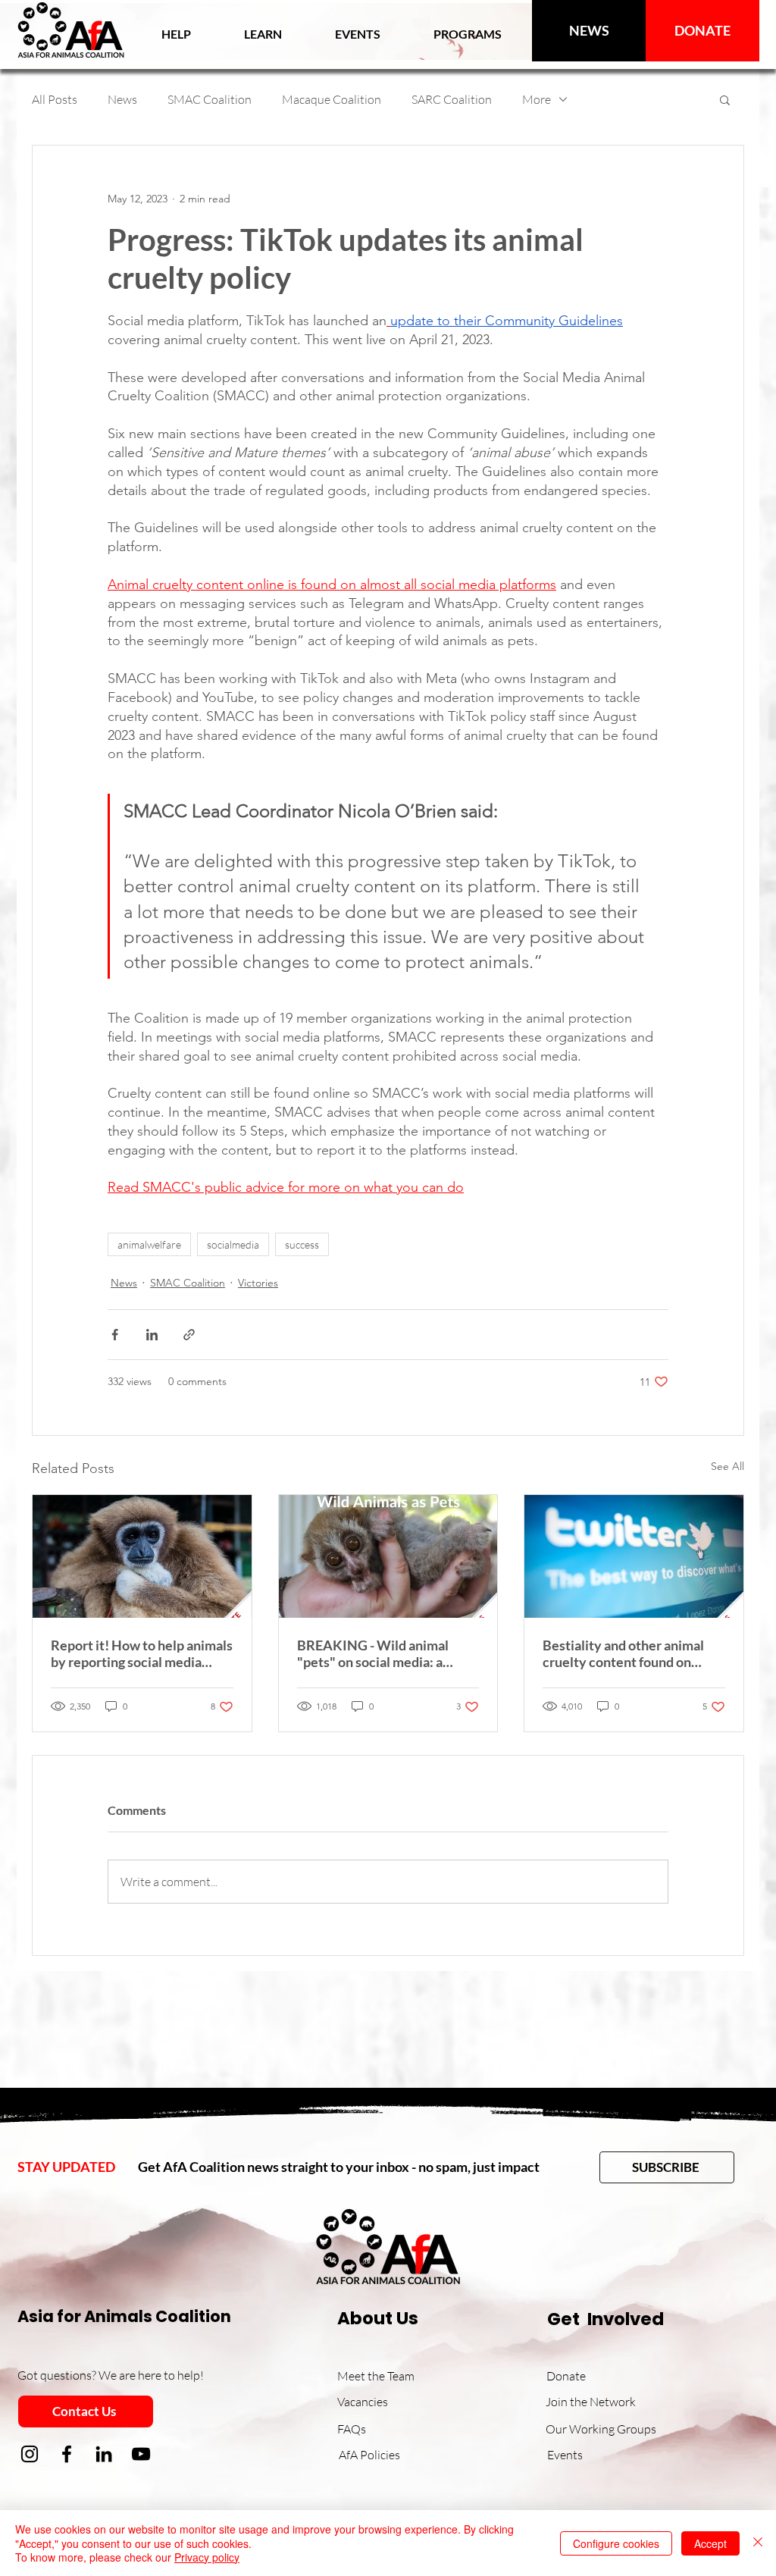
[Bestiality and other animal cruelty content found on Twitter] (634, 1556)
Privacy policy (207, 2557)
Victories (258, 1283)
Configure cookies (616, 2543)
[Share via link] (189, 1335)
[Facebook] (67, 2454)
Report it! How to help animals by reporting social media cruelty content (142, 1653)
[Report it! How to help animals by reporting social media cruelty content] (142, 1556)
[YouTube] (141, 2454)
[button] (263, 34)
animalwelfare (149, 1244)
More (537, 99)
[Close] (758, 2543)
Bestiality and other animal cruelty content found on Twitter (623, 1653)
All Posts (55, 99)
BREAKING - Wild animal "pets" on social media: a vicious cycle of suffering (373, 1653)
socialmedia (233, 1244)
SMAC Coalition (210, 99)
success (302, 1244)
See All (727, 1466)
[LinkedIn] (104, 2454)
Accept (710, 2543)
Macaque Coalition (332, 99)
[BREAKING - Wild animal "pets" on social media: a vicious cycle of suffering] (388, 1556)
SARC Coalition (452, 99)
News (122, 99)
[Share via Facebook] (115, 1335)
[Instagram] (30, 2454)
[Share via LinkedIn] (152, 1335)
